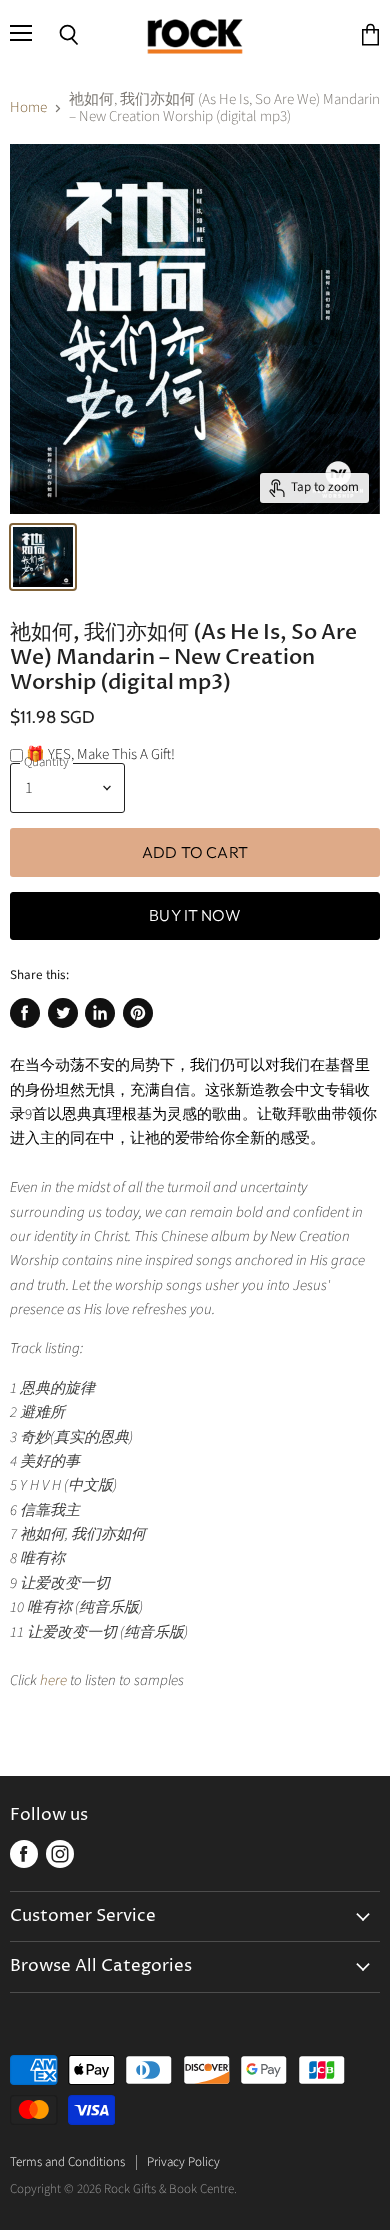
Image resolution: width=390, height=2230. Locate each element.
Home (28, 107)
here (53, 1680)
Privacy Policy (183, 2162)
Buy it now (195, 915)
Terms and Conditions (67, 2162)
